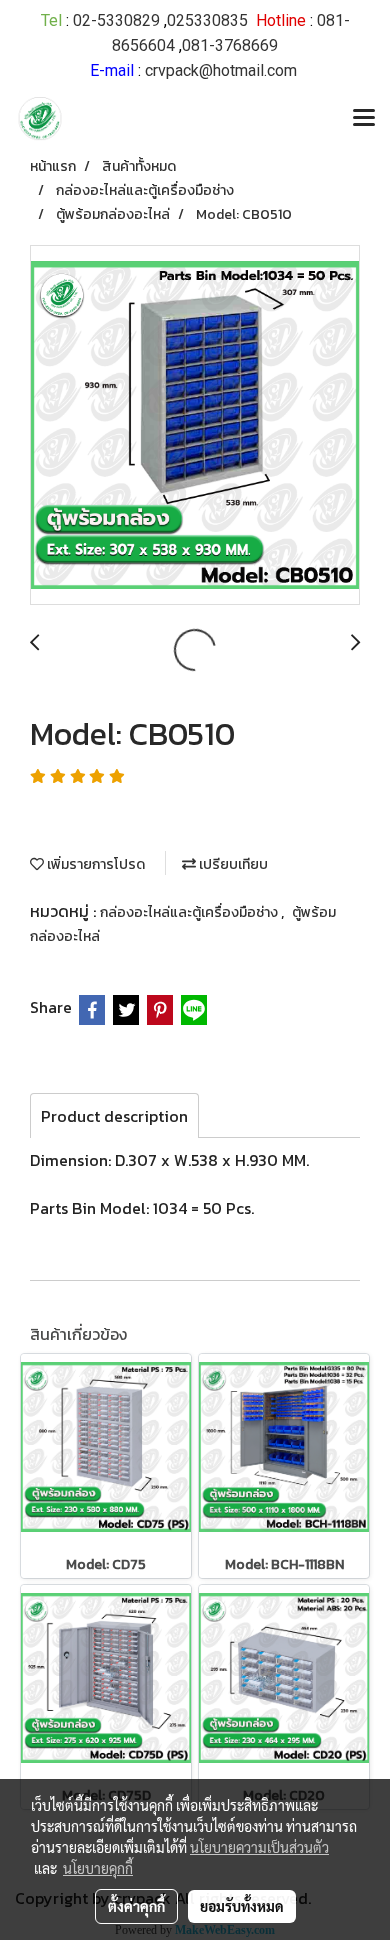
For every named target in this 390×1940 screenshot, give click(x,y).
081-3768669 (230, 45)
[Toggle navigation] (364, 119)
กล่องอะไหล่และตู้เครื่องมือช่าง (190, 912)
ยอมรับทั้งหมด (242, 1906)
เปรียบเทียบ (232, 864)
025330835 (207, 20)
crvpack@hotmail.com (221, 70)
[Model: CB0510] (195, 426)
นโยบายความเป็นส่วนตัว (259, 1847)
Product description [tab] (114, 1116)
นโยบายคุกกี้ (98, 1868)
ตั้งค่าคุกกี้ (136, 1906)
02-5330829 (116, 20)
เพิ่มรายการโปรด (94, 864)
